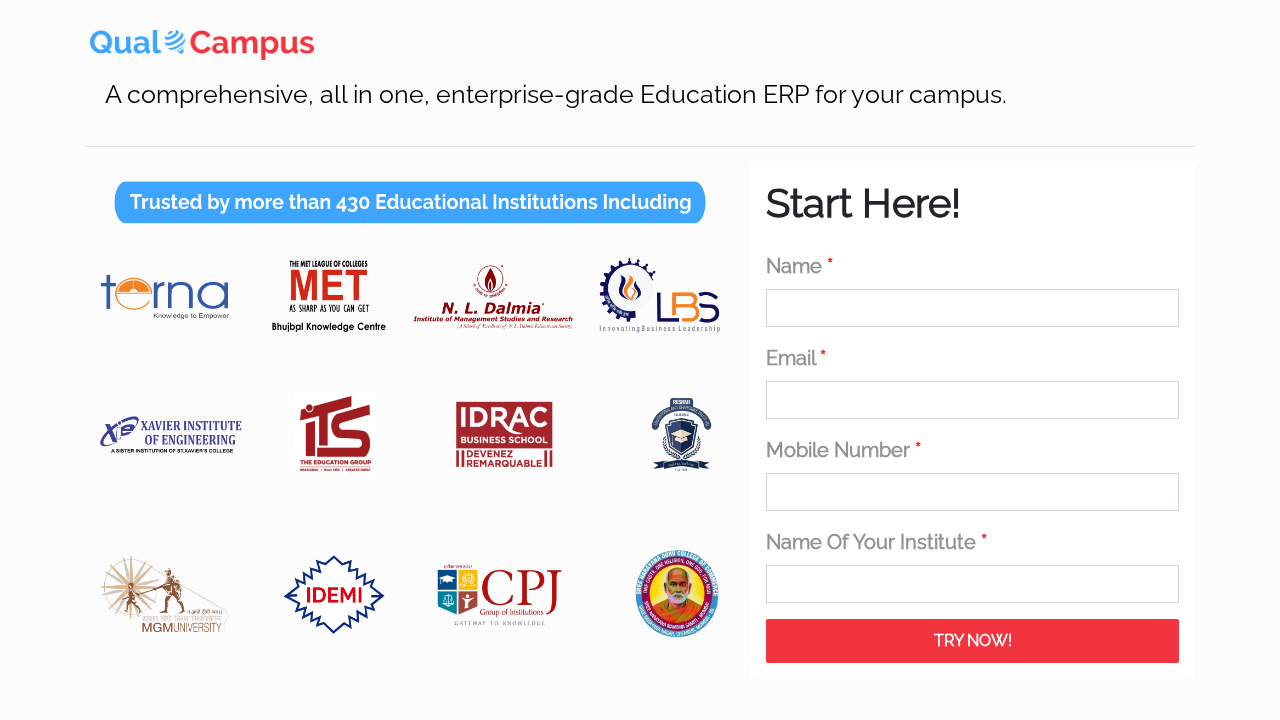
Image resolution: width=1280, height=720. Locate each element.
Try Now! (973, 640)
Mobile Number (843, 450)
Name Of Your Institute (876, 542)
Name (799, 266)
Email (796, 358)
